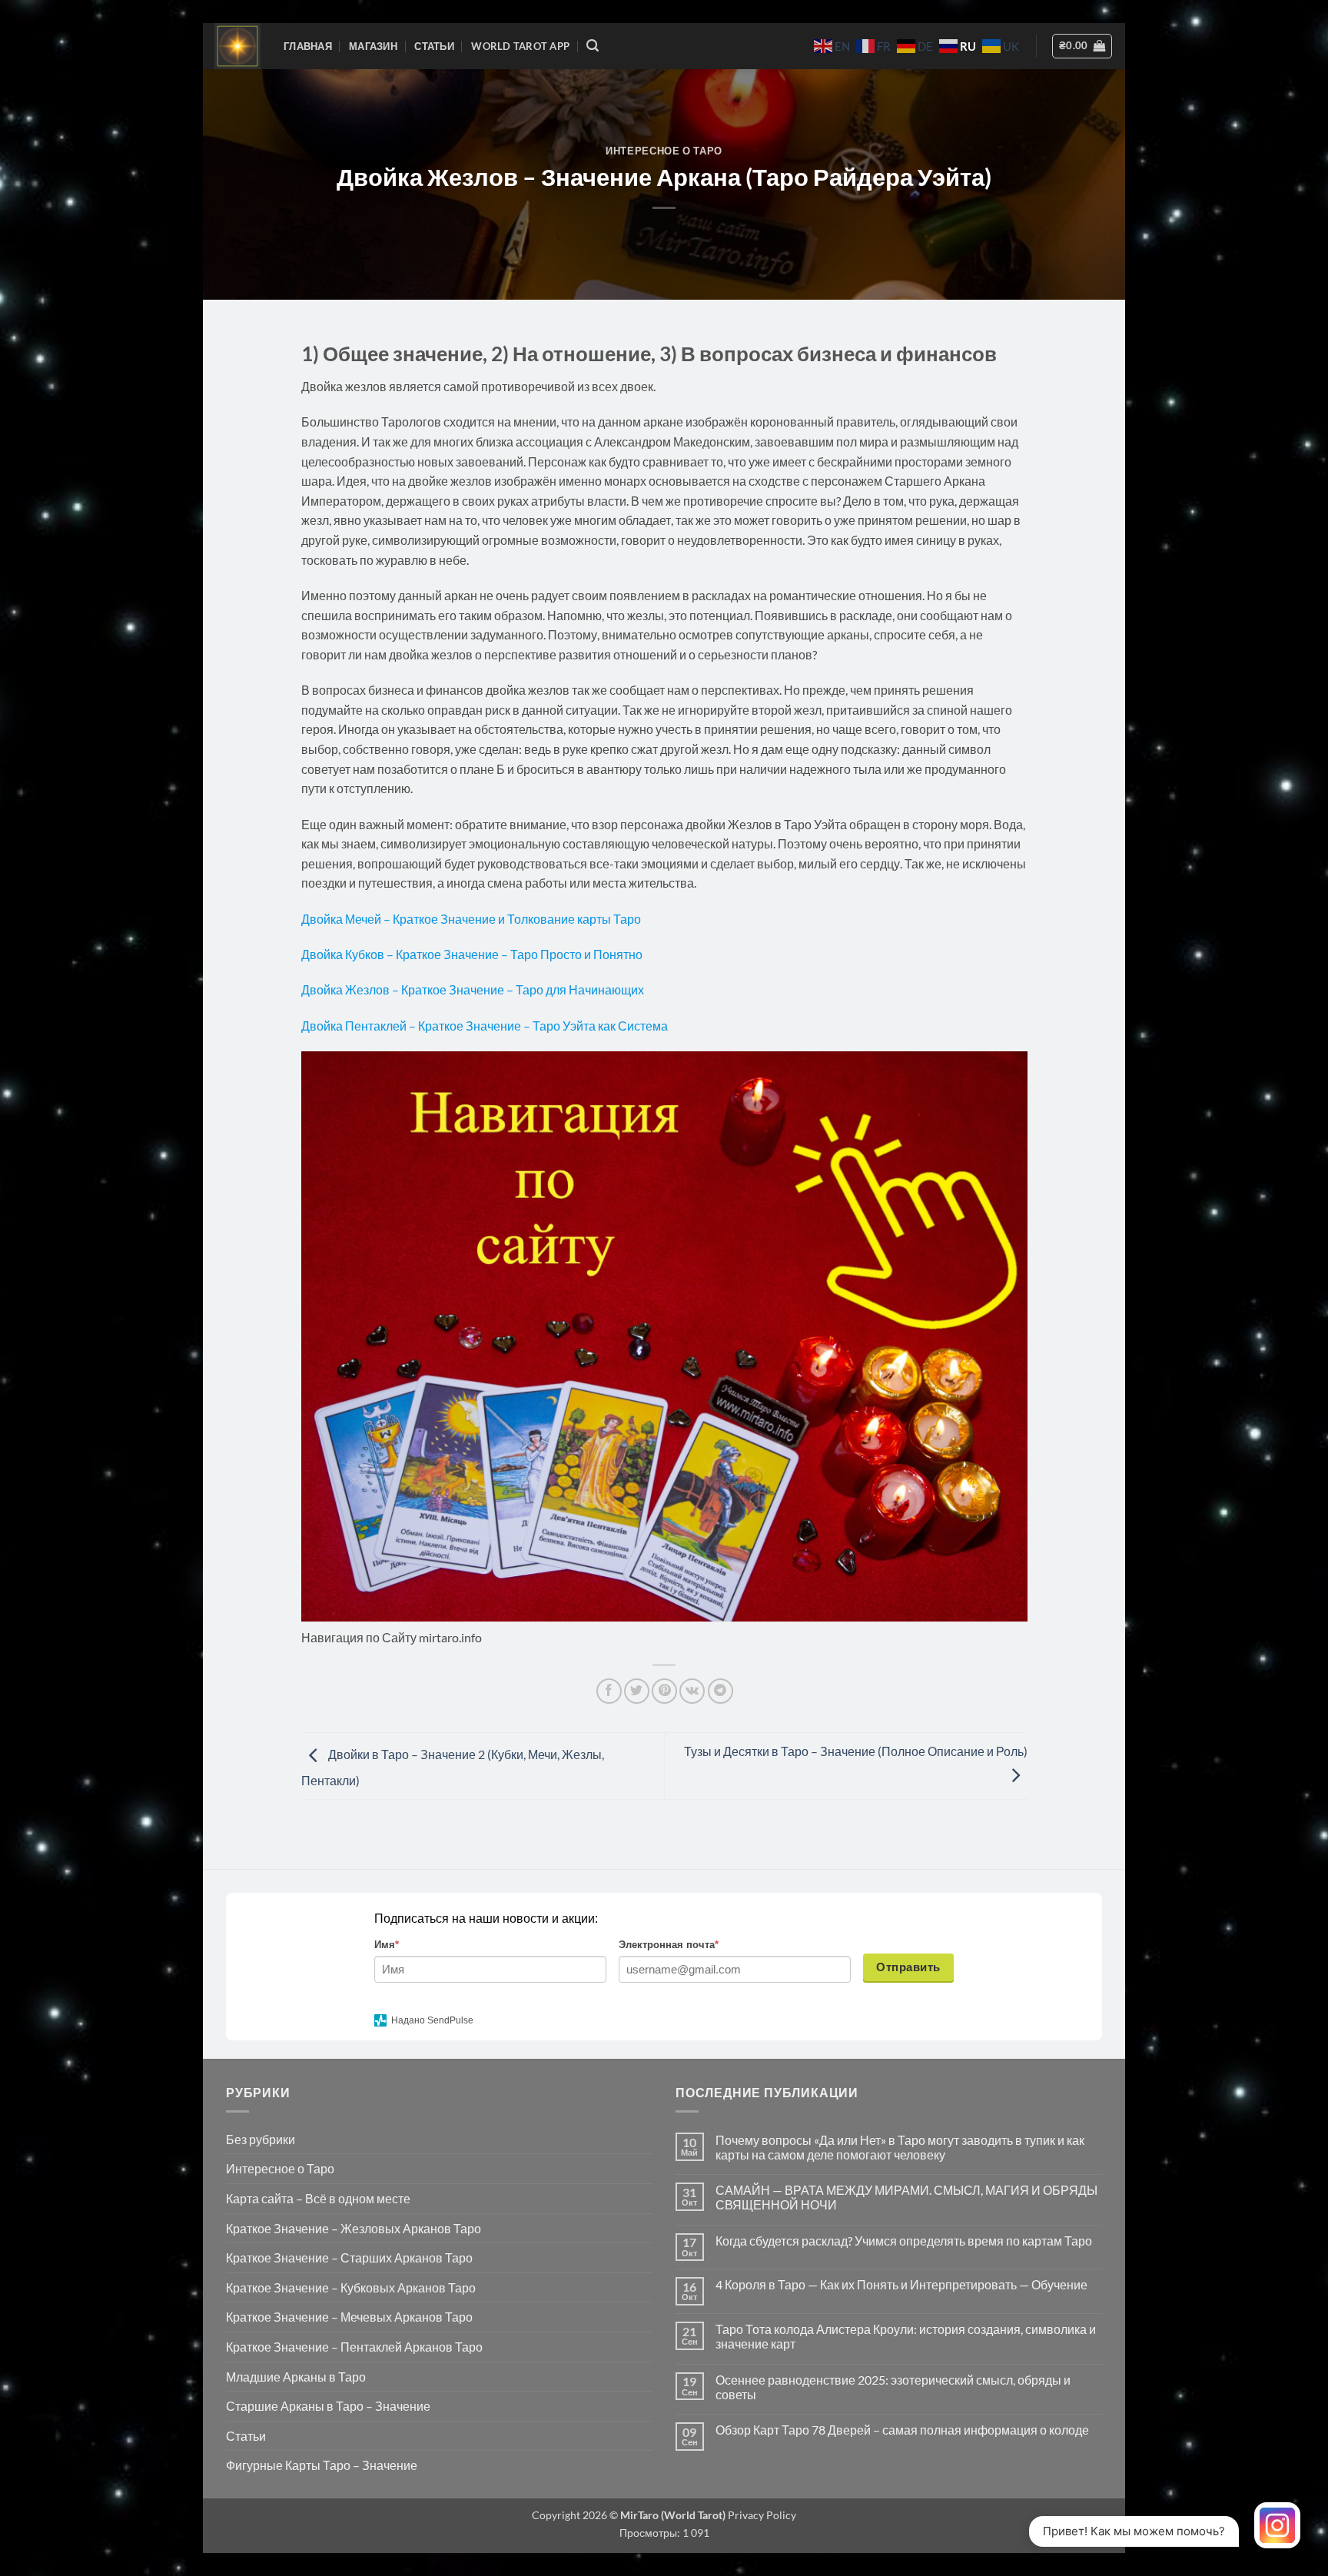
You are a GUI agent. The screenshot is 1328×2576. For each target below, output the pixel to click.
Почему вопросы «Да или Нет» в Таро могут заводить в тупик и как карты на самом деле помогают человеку (900, 2147)
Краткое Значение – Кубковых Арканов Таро (351, 2287)
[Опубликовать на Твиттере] (637, 1691)
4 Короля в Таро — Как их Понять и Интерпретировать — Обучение (901, 2284)
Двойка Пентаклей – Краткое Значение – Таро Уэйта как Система (485, 1026)
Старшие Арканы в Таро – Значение (328, 2406)
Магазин (373, 46)
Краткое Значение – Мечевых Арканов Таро (349, 2317)
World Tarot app (520, 46)
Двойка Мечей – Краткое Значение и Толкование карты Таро (471, 919)
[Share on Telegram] (720, 1691)
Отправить (908, 1967)
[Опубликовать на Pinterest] (664, 1691)
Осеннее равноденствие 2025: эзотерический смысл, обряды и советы (893, 2387)
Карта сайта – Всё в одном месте (318, 2198)
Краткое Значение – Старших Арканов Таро (349, 2257)
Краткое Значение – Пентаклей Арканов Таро (354, 2347)
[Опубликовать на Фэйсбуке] (609, 1691)
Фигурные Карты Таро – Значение (322, 2465)
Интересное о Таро (664, 151)
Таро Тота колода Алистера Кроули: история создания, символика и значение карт (906, 2336)
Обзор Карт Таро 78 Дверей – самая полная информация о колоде (902, 2430)
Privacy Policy (761, 2515)
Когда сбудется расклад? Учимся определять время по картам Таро (904, 2241)
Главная (308, 46)
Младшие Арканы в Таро (296, 2377)
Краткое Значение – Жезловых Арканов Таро (354, 2228)
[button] (593, 46)
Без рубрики (261, 2139)
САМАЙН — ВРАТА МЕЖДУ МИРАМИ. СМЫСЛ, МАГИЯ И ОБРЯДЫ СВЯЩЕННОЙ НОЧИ (906, 2197)
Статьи (434, 46)
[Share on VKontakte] (692, 1691)
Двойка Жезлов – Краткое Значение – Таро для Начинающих (473, 989)
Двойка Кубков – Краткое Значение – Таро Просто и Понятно (473, 954)
